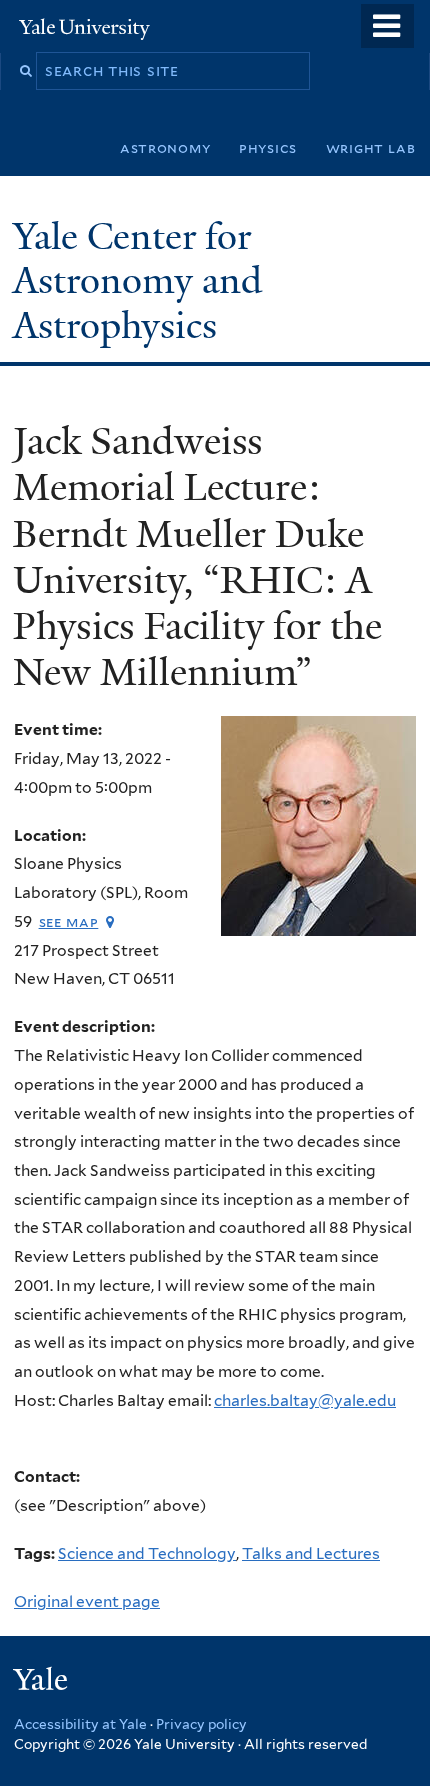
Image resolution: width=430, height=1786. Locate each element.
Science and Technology (147, 1553)
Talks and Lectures (311, 1553)
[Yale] (43, 1682)
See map (69, 921)
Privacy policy (201, 1724)
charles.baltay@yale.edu (305, 1400)
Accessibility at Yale (80, 1724)
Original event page (87, 1601)
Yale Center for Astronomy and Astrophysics (137, 281)
